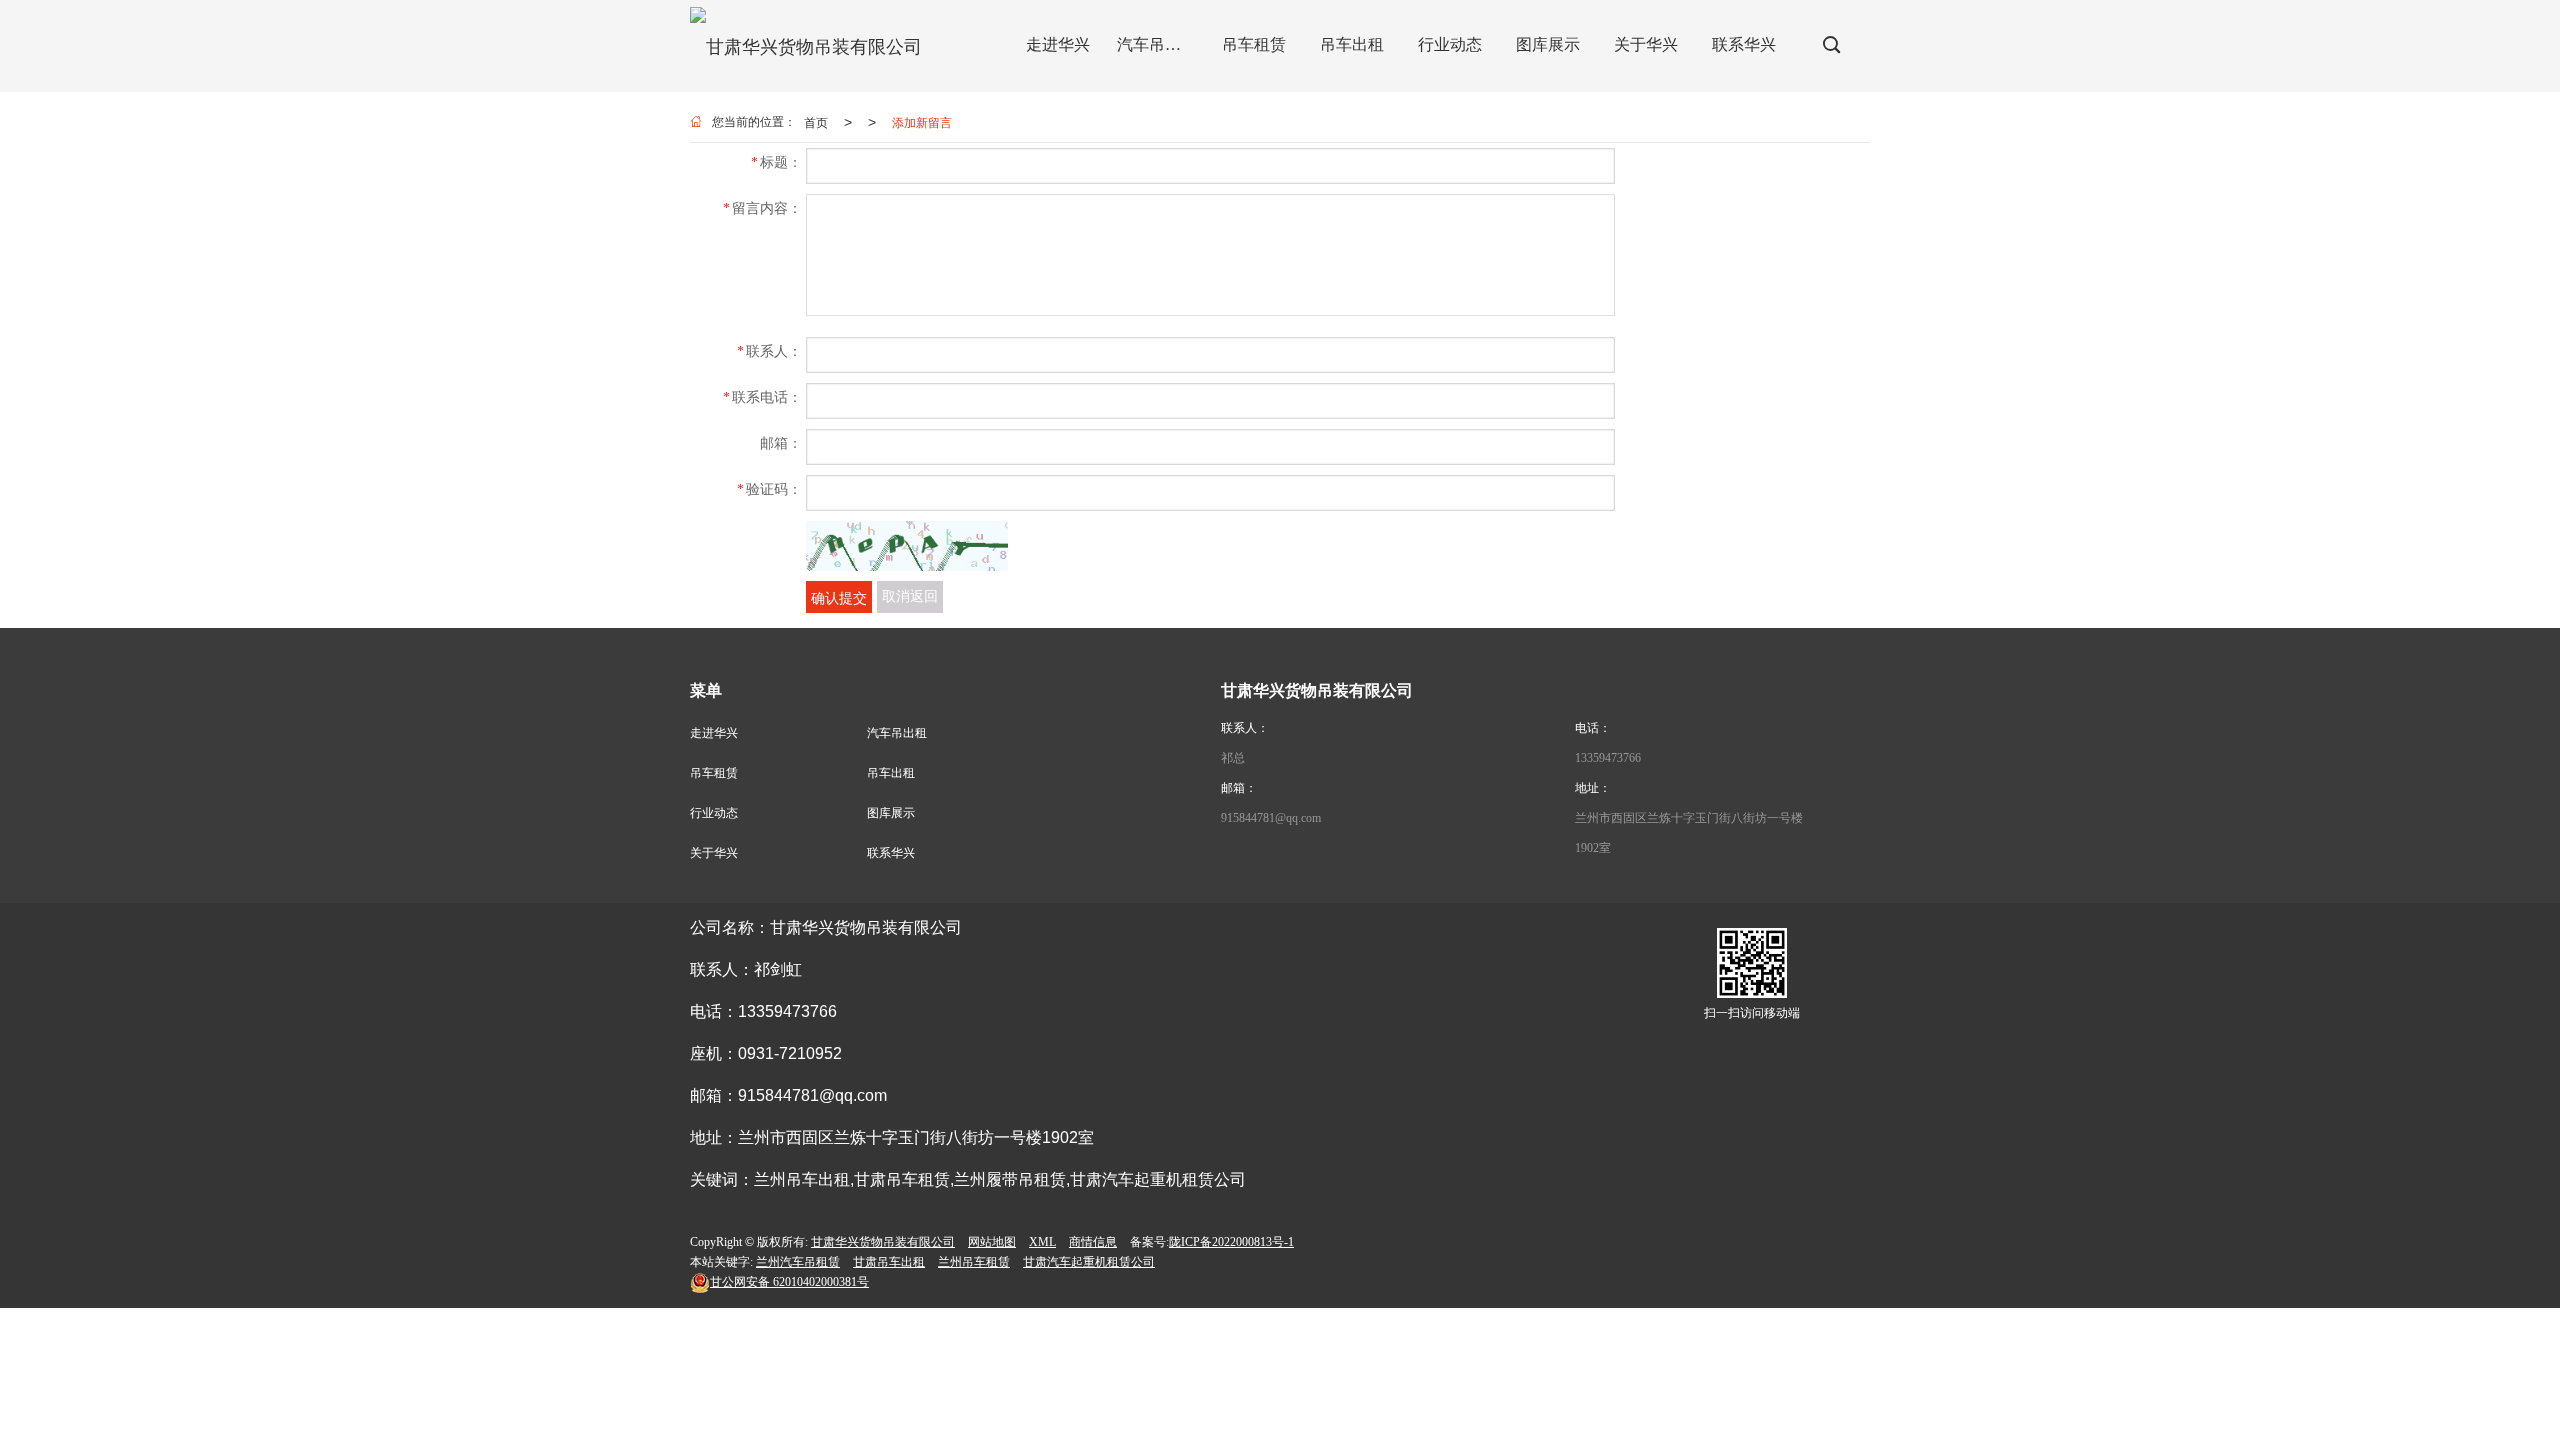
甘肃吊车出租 (889, 1262)
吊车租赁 (714, 773)
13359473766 (1608, 758)
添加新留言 (922, 121)
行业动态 (714, 813)
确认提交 (839, 597)
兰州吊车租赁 (974, 1262)
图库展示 (891, 813)
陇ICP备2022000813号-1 (1231, 1242)
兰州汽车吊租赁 (798, 1262)
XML (1042, 1242)
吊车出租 (891, 773)
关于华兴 (714, 853)
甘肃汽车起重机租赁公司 (1089, 1262)
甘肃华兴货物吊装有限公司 (883, 1242)
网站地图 (992, 1242)
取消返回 (910, 596)
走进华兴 (714, 733)
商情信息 (1093, 1242)
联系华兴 (891, 853)
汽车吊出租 (897, 733)
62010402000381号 (789, 1282)
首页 (816, 121)
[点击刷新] (907, 546)
